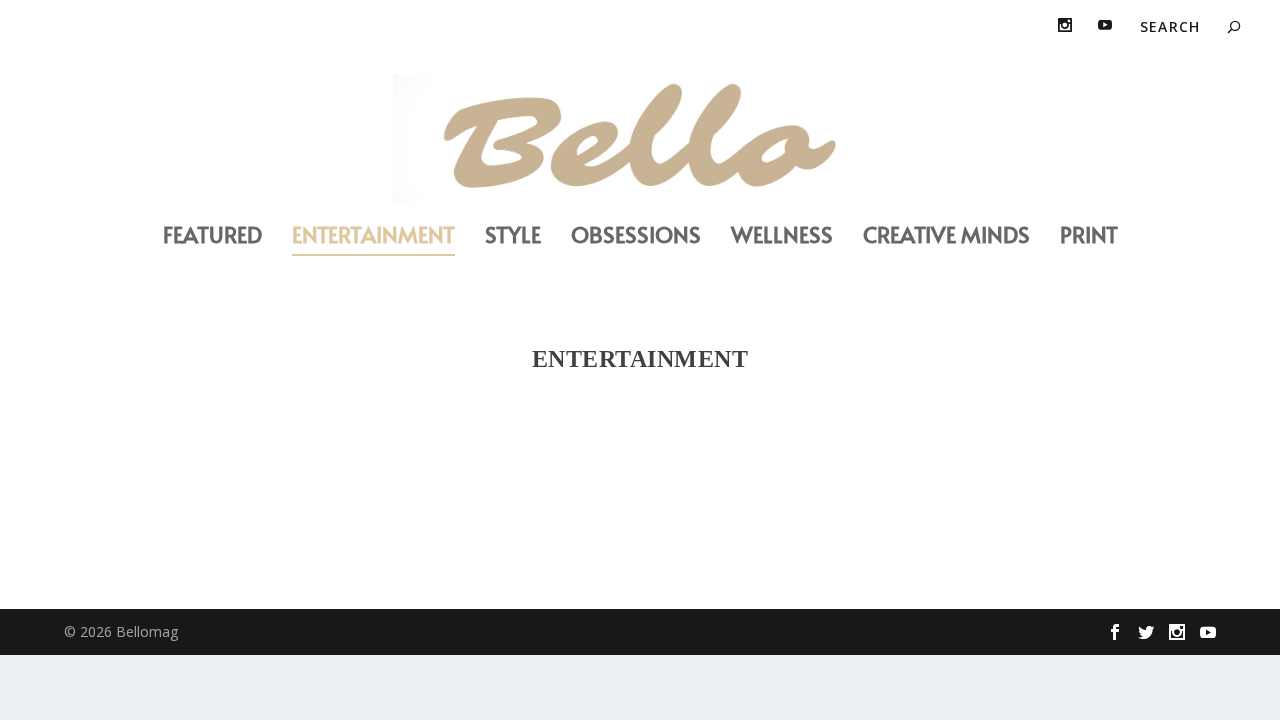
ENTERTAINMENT (373, 237)
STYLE (513, 237)
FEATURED (212, 237)
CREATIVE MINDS (946, 237)
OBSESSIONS (636, 237)
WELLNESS (782, 237)
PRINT (1089, 237)
